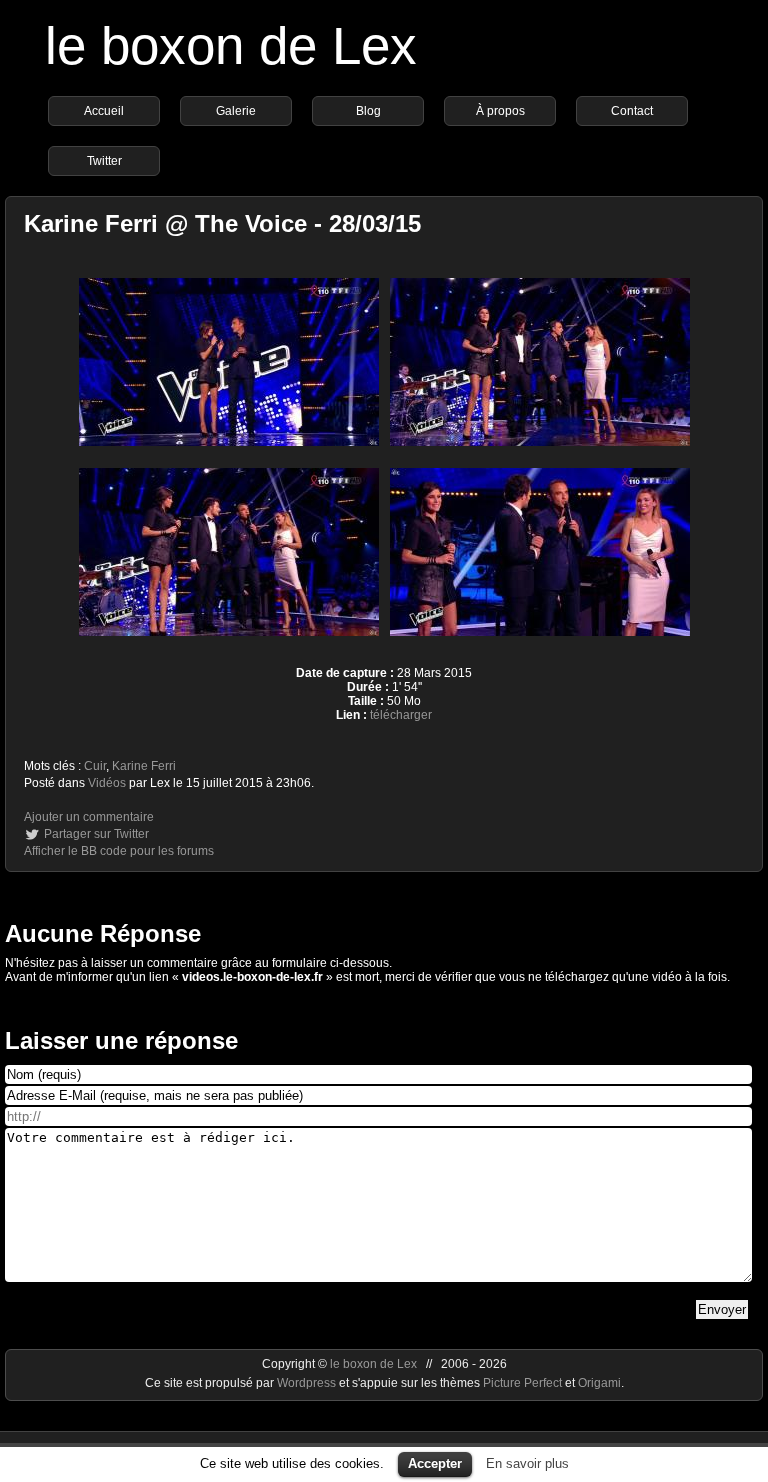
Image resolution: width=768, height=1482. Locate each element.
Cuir (95, 766)
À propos (500, 111)
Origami (599, 1383)
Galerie (236, 111)
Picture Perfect (522, 1383)
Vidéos (107, 783)
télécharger (401, 715)
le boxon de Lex (231, 45)
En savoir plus (527, 1463)
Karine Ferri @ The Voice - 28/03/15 (222, 223)
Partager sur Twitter (96, 834)
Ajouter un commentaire (89, 817)
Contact (632, 111)
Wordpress (308, 1383)
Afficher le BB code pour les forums (119, 851)
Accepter (435, 1463)
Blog (368, 111)
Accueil (104, 111)
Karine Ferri (144, 766)
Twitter (104, 161)
